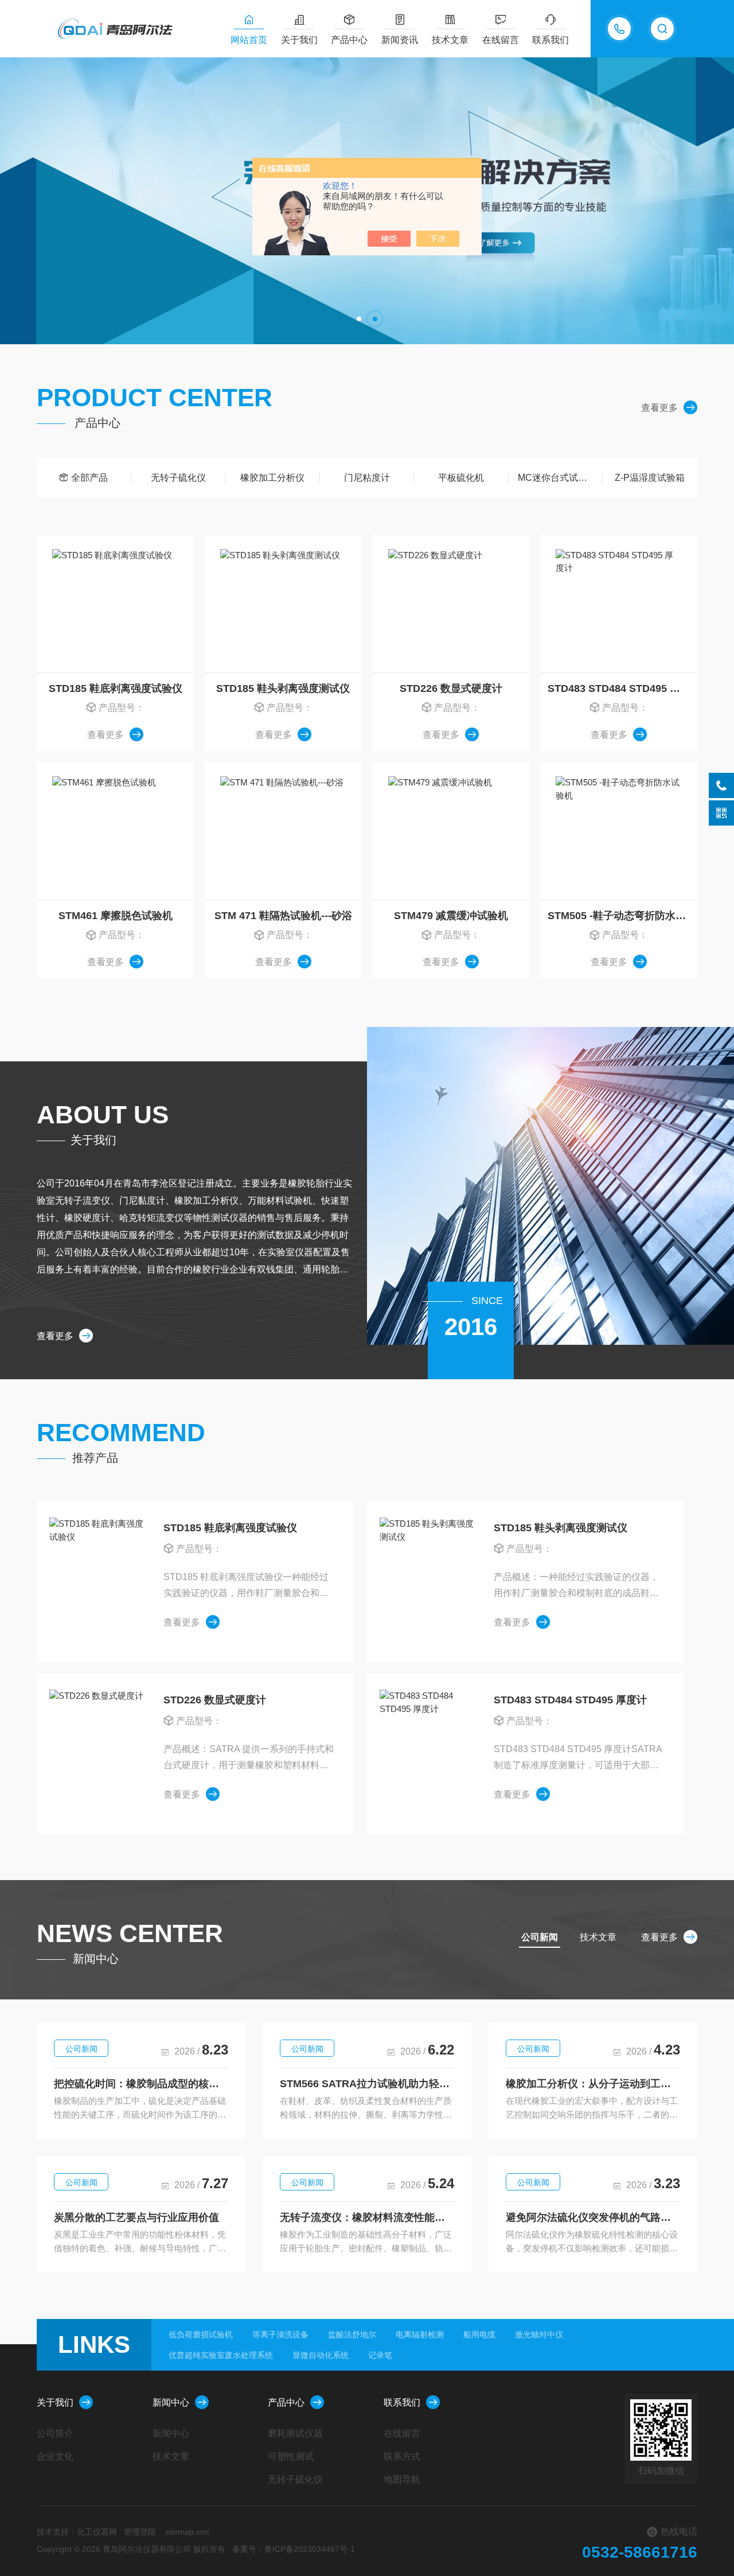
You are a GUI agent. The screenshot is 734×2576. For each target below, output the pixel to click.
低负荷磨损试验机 (201, 2334)
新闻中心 (171, 2402)
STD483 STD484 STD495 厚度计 (622, 688)
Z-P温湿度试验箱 (650, 478)
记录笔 (380, 2355)
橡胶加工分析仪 (272, 478)
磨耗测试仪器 (295, 2433)
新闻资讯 (400, 40)
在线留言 (501, 40)
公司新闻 (81, 2049)
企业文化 (55, 2456)
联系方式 (402, 2456)
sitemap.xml (187, 2532)
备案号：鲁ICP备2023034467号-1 (294, 2549)
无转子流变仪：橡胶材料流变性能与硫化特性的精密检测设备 (367, 2217)
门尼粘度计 (367, 478)
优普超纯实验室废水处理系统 (221, 2355)
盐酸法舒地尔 (352, 2334)
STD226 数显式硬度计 (451, 688)
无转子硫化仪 (178, 478)
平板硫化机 (461, 478)
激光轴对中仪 (539, 2334)
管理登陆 (140, 2532)
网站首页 (249, 40)
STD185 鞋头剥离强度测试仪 (283, 688)
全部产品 (89, 478)
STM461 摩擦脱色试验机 (116, 916)
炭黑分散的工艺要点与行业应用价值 (136, 2217)
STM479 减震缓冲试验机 (451, 916)
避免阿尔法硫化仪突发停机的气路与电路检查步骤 (593, 2217)
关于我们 (299, 40)
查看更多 (659, 408)
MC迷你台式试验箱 (557, 478)
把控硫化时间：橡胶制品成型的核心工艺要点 (141, 2084)
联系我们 (550, 40)
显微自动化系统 (321, 2355)
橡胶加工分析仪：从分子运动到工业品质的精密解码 (593, 2084)
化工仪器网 (97, 2532)
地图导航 (402, 2479)
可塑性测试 (291, 2456)
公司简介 (55, 2433)
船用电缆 (479, 2334)
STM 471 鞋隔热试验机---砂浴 (283, 916)
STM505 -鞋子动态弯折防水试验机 (622, 916)
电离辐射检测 (420, 2334)
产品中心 (349, 40)
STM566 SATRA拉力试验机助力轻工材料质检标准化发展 (367, 2084)
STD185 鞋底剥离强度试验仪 (116, 688)
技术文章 (450, 40)
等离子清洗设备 (280, 2334)
